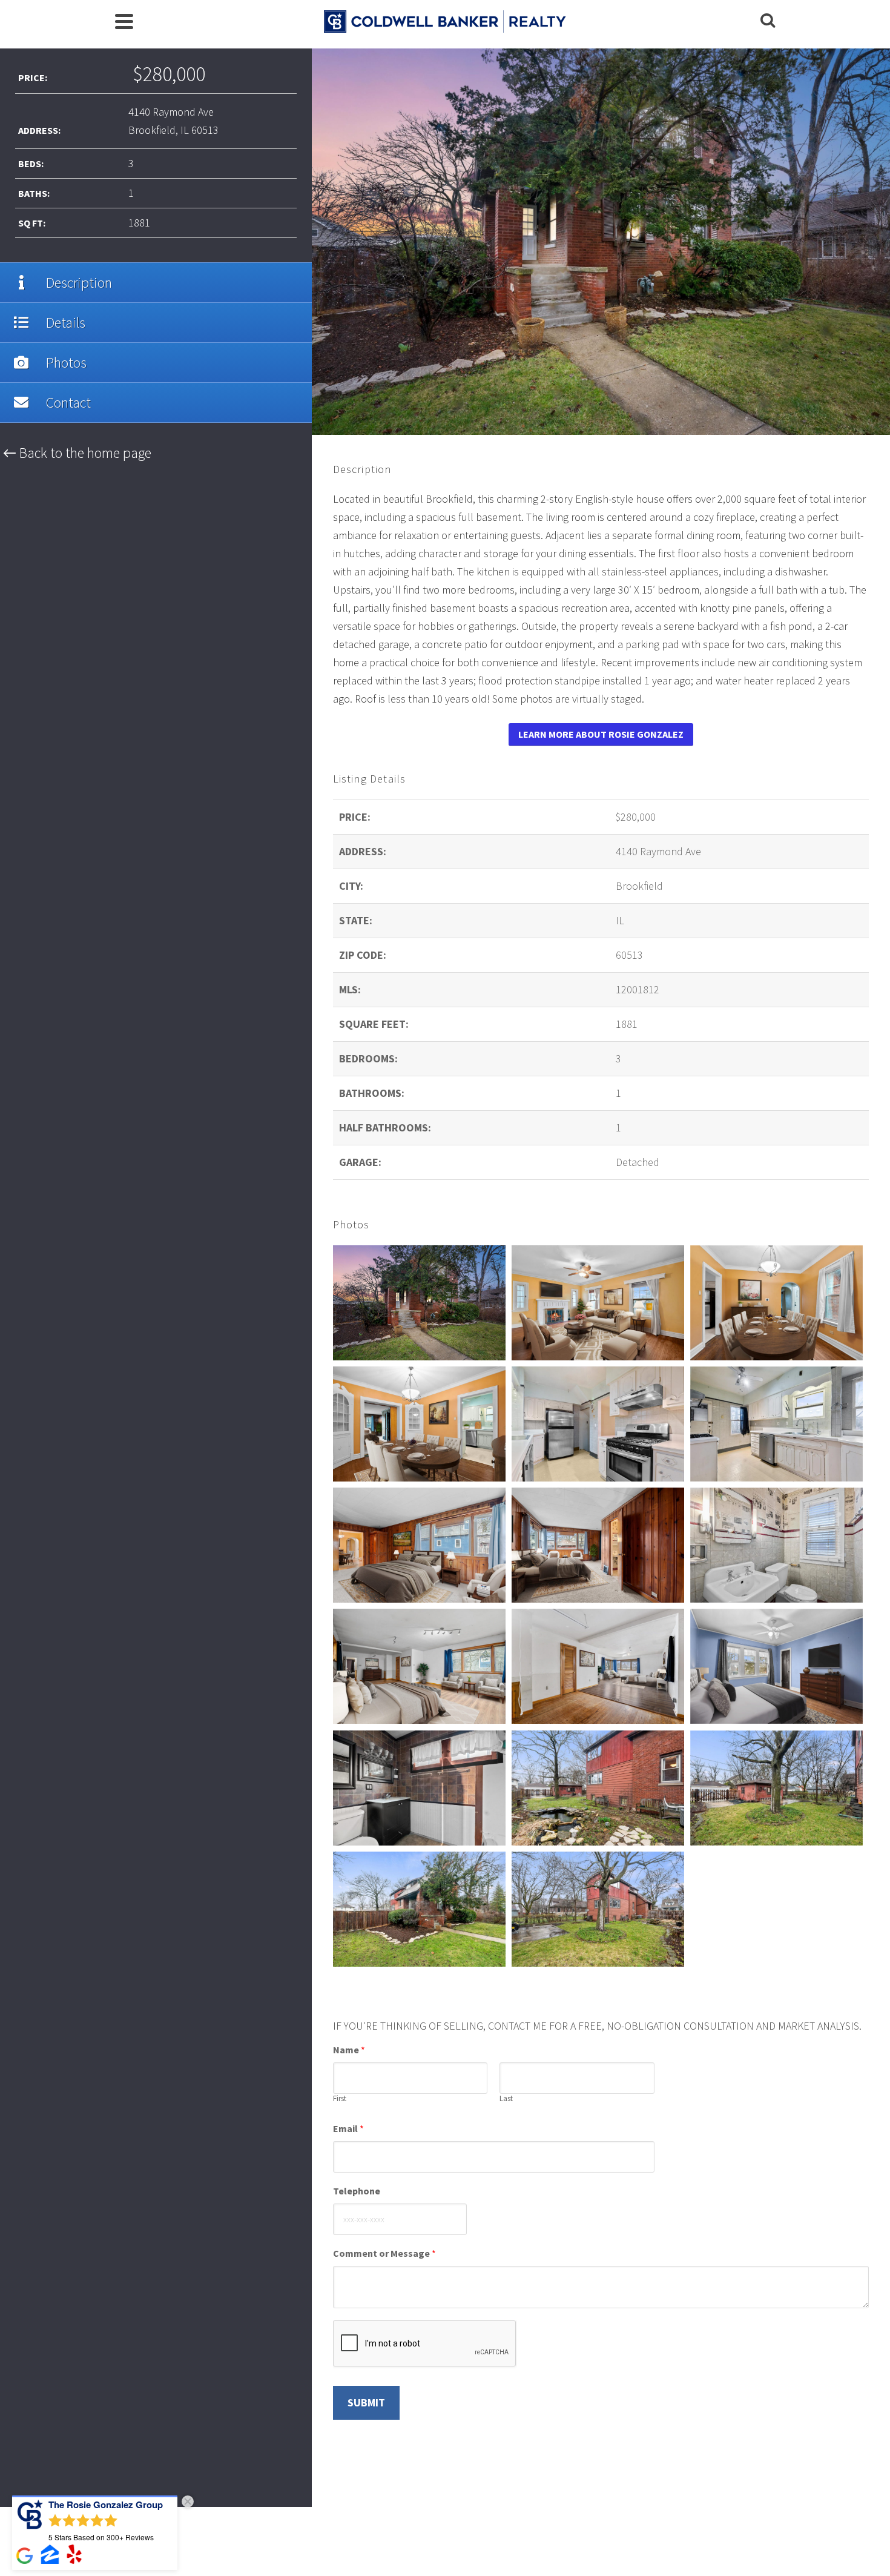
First (340, 2099)
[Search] (768, 21)
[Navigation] (124, 21)
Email (348, 2128)
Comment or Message (384, 2253)
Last (506, 2099)
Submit (366, 2402)
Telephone (357, 2191)
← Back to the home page (77, 453)
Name (349, 2050)
